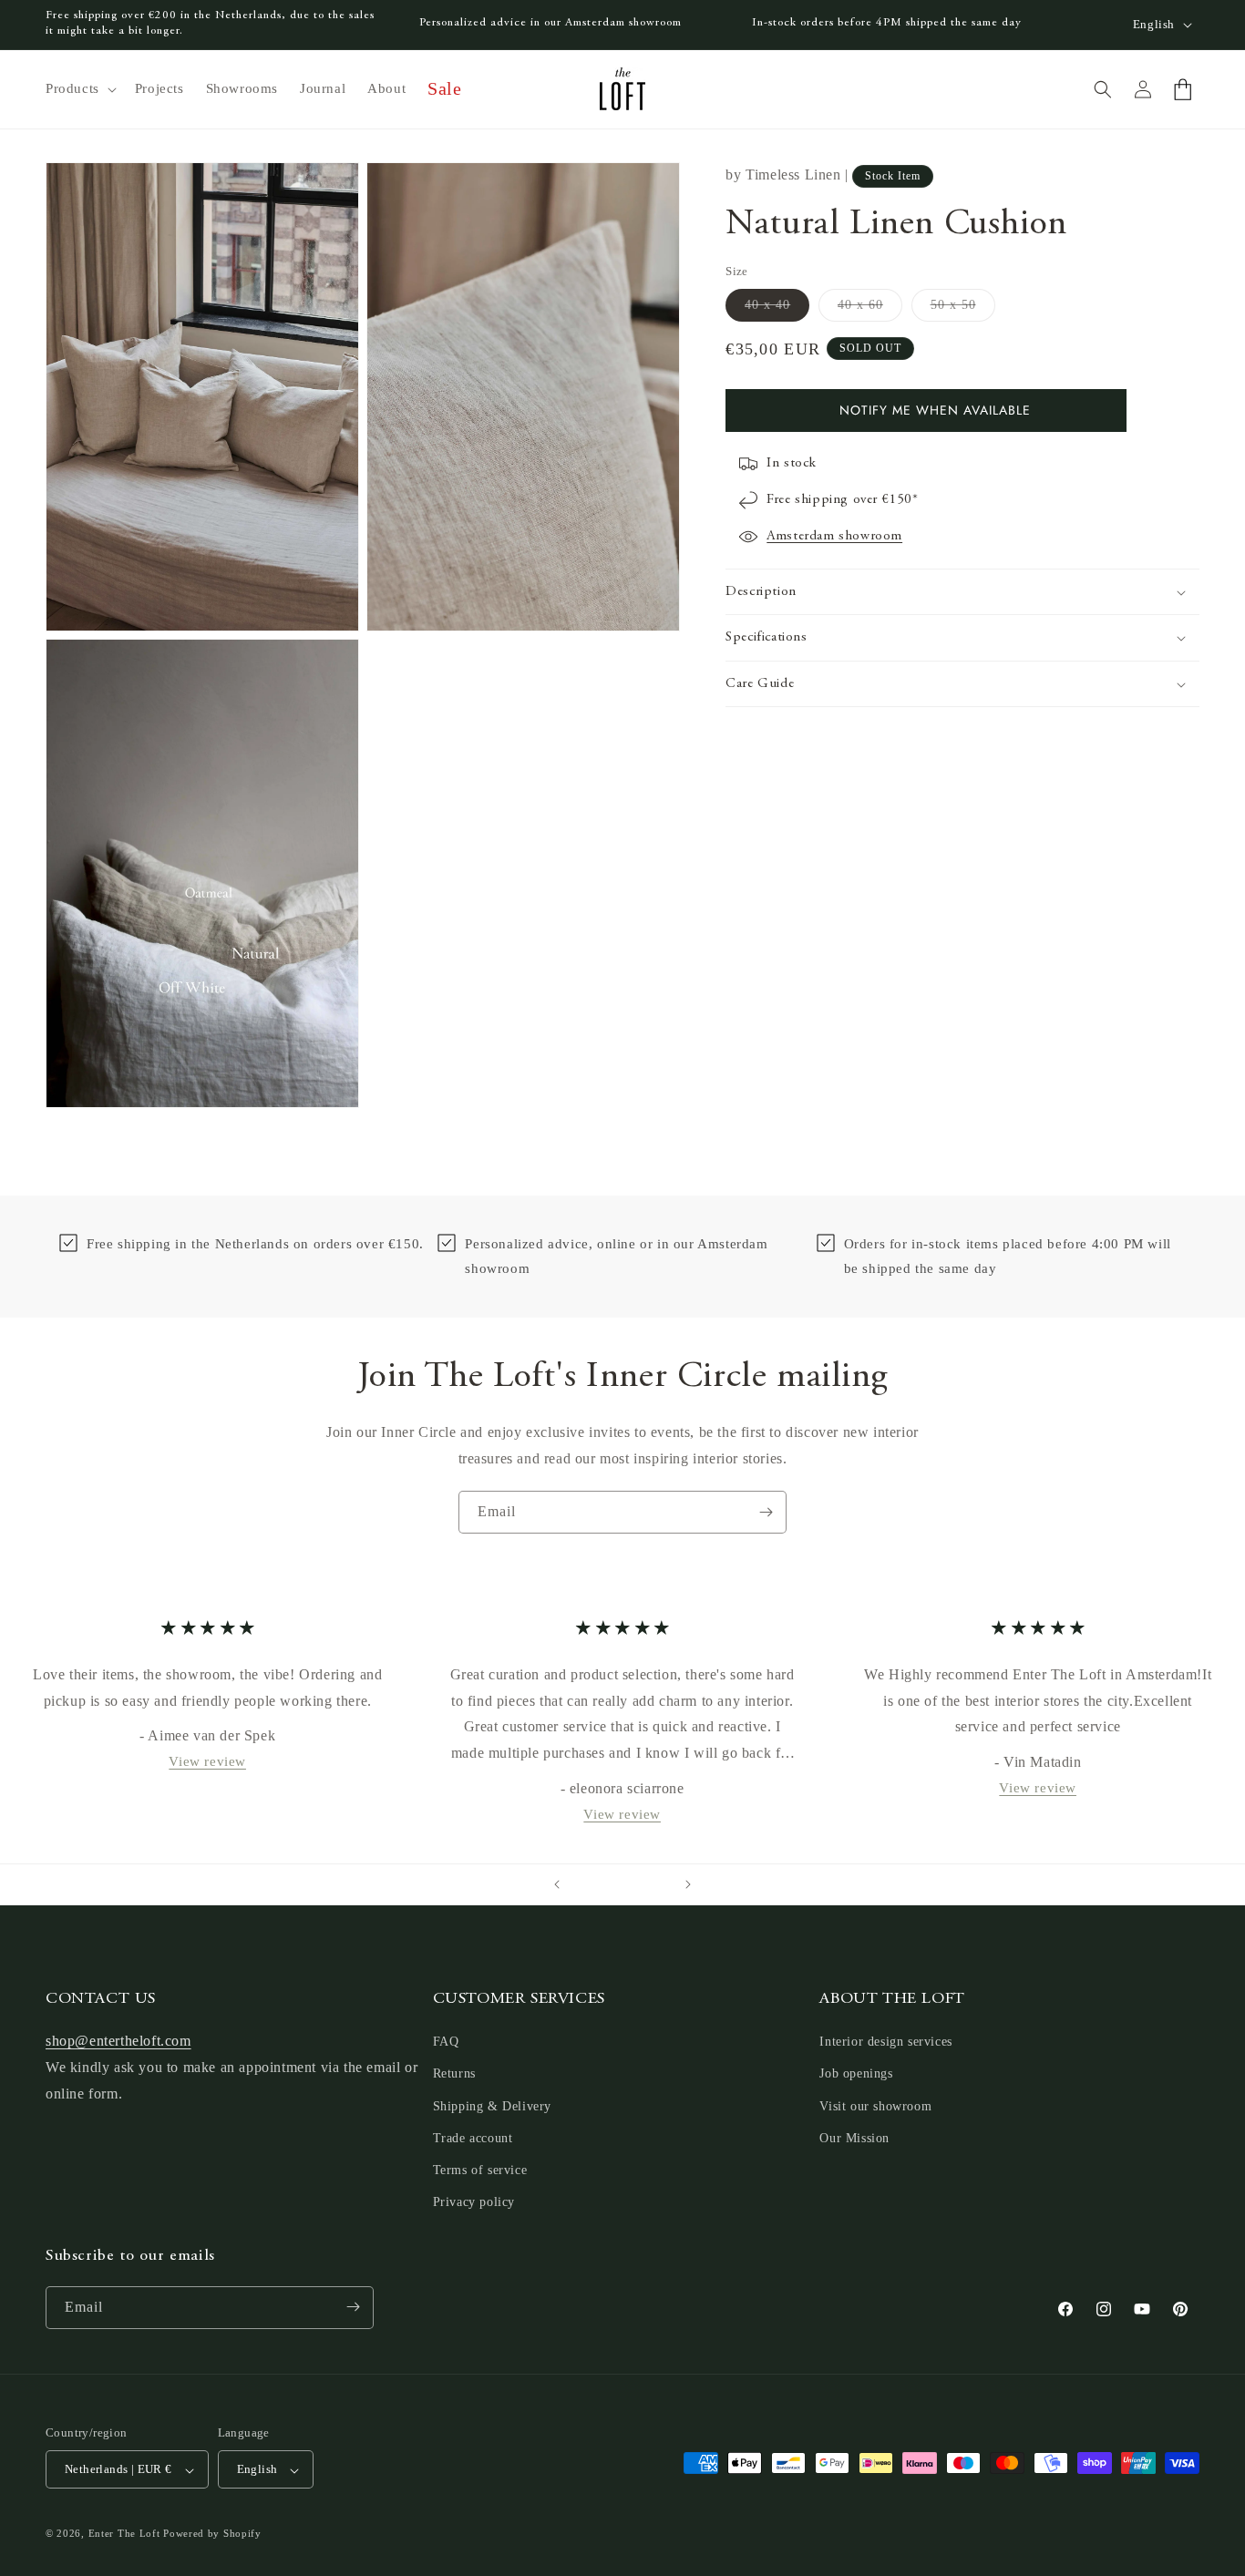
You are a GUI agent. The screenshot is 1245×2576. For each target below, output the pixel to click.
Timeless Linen (793, 174)
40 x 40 (777, 309)
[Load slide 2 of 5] (604, 1884)
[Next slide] (688, 1884)
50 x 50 (963, 309)
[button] (79, 89)
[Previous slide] (557, 1884)
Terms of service (480, 2170)
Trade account (473, 2138)
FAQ (446, 2042)
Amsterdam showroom (834, 536)
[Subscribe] (766, 1512)
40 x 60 (870, 309)
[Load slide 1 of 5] (586, 1884)
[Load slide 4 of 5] (641, 1884)
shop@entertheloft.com (118, 2042)
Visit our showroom (875, 2106)
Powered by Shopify (212, 2534)
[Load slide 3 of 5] (622, 1884)
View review (207, 1761)
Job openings (856, 2074)
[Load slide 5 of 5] (659, 1884)
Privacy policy (474, 2203)
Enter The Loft (124, 2534)
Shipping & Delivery (492, 2106)
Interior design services (885, 2042)
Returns (454, 2074)
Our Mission (854, 2138)
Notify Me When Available (935, 410)
